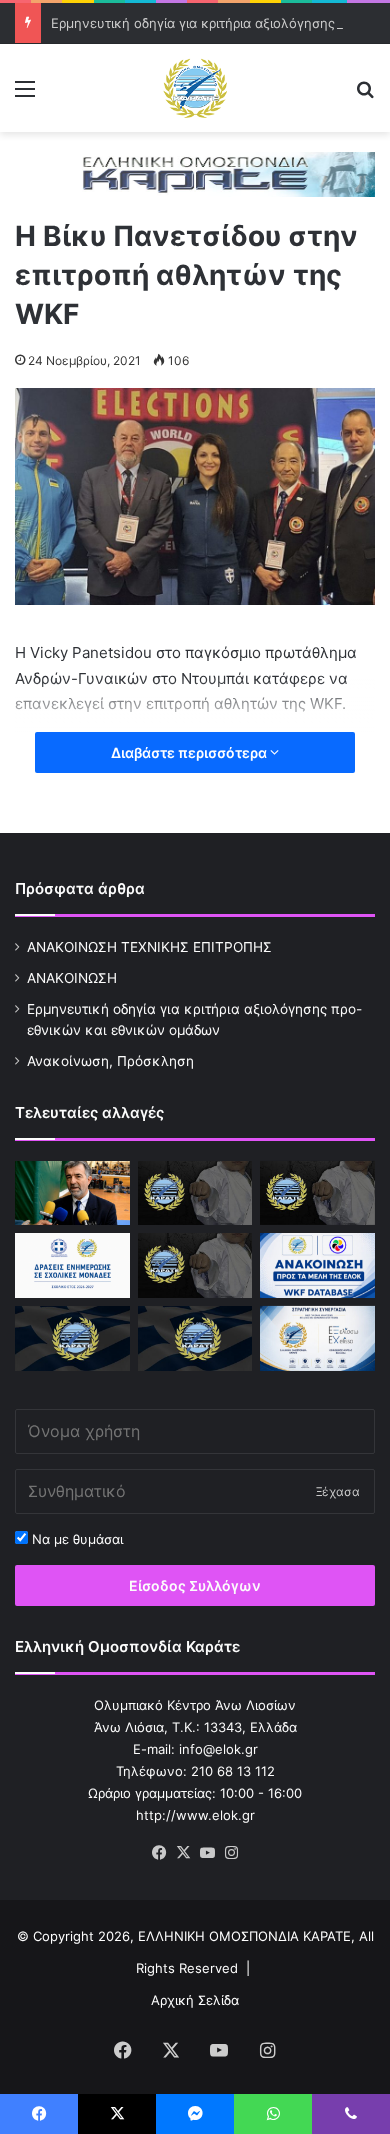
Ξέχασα (338, 1491)
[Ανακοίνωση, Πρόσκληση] (195, 1265)
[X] (183, 1853)
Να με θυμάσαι (75, 1539)
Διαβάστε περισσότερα (190, 752)
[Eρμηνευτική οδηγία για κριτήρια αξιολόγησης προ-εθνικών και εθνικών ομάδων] (317, 1193)
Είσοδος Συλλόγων (195, 1585)
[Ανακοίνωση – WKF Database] (317, 1265)
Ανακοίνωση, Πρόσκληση (110, 1061)
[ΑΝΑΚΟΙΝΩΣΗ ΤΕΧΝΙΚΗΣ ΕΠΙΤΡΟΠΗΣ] (195, 1193)
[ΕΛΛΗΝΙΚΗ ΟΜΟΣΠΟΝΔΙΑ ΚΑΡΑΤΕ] (195, 88)
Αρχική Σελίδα (195, 2000)
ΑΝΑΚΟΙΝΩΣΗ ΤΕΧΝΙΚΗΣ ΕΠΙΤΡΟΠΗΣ (149, 947)
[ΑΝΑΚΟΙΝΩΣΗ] (72, 1193)
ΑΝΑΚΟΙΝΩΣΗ (72, 978)
